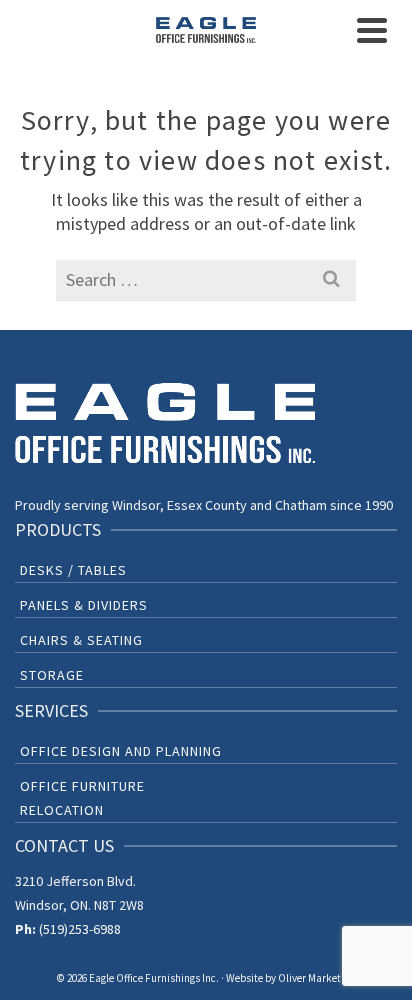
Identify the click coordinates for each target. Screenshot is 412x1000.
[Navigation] (372, 30)
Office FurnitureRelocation (82, 798)
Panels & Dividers (84, 605)
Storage (52, 675)
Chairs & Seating (81, 640)
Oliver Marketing (316, 978)
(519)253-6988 (80, 929)
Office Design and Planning (121, 751)
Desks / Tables (73, 570)
